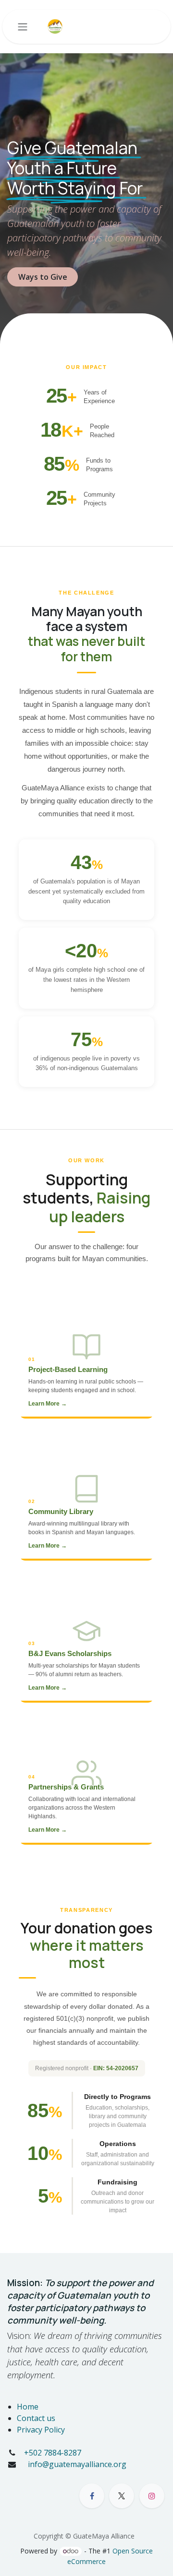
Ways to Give (43, 277)
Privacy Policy (41, 2430)
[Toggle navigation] (23, 27)
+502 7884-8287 (53, 2453)
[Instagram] (152, 2496)
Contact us (36, 2418)
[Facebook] (92, 2496)
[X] (122, 2496)
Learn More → (48, 1404)
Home (28, 2407)
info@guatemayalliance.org (76, 2464)
